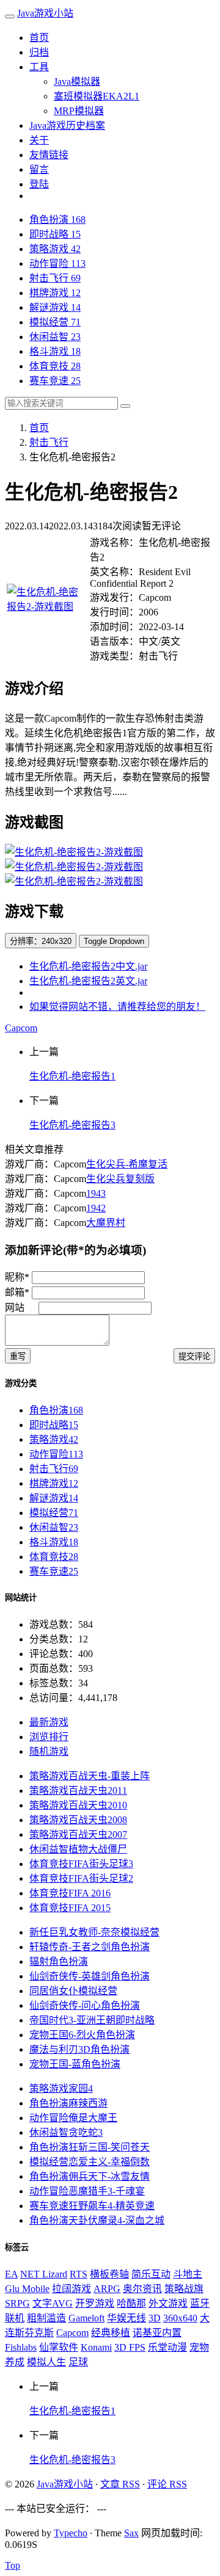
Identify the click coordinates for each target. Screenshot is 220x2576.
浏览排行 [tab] (49, 1737)
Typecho (71, 2533)
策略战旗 (184, 2289)
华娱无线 (127, 2318)
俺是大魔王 (73, 2118)
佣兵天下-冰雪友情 (90, 2176)
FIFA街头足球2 (81, 1878)
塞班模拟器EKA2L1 (97, 96)
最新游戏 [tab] (49, 1722)
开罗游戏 (95, 2303)
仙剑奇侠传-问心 (85, 2005)
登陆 (39, 184)
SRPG (17, 2303)
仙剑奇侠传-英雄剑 (90, 1976)
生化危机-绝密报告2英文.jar (88, 981)
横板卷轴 (109, 2274)
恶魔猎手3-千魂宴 (87, 2191)
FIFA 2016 (70, 1893)
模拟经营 (55, 322)
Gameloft (86, 2318)
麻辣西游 (68, 2103)
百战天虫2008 (78, 1820)
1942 (96, 1208)
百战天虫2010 (78, 1805)
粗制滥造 (46, 2318)
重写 (18, 1356)
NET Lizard (44, 2274)
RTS (79, 2274)
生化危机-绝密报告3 (72, 1125)
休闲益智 (55, 337)
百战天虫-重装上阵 (90, 1776)
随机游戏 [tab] (49, 1751)
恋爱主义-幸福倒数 (90, 2162)
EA (11, 2274)
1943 (96, 1193)
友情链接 (49, 155)
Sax (131, 2533)
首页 (39, 38)
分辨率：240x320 (41, 941)
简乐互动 (151, 2274)
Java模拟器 (77, 82)
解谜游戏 (55, 307)
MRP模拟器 (79, 111)
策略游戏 (55, 249)
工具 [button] (39, 67)
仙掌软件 (59, 2347)
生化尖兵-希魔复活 (127, 1164)
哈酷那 (131, 2303)
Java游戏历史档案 (67, 125)
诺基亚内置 (157, 2333)
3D (155, 2318)
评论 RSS (167, 2484)
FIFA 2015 (70, 1908)
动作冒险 (57, 263)
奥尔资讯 (142, 2289)
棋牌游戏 (55, 293)
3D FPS (130, 2347)
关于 (39, 140)
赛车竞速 (55, 381)
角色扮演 (57, 220)
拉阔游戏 (71, 2289)
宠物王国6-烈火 (82, 2035)
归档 (39, 52)
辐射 (59, 1961)
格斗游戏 (55, 351)
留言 (39, 169)
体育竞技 (55, 366)
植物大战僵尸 (78, 1849)
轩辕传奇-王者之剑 (90, 1947)
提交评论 (194, 1356)
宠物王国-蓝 (75, 2064)
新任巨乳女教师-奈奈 (94, 1932)
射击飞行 (55, 278)
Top (13, 2565)
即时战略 (55, 234)
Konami (96, 2347)
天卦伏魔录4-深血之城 (97, 2220)
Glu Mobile (27, 2289)
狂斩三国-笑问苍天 (90, 2147)
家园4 (61, 2088)
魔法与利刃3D (79, 2049)
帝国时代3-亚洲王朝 (92, 2020)
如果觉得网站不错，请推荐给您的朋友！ (117, 1007)
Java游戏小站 (45, 13)
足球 (78, 2362)
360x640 (180, 2318)
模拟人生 (46, 2362)
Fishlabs (21, 2347)
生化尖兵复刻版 (120, 1179)
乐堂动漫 (167, 2347)
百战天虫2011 (78, 1791)
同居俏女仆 (73, 1991)
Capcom (21, 1028)
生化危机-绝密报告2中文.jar (88, 966)
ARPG (107, 2289)
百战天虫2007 (78, 1834)
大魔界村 (106, 1223)
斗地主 (188, 2274)
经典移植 (111, 2333)
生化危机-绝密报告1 (72, 1076)
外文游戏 (168, 2303)
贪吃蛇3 (66, 2132)
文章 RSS (120, 2484)
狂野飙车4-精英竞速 (92, 2206)
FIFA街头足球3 (81, 1864)
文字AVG (53, 2303)
